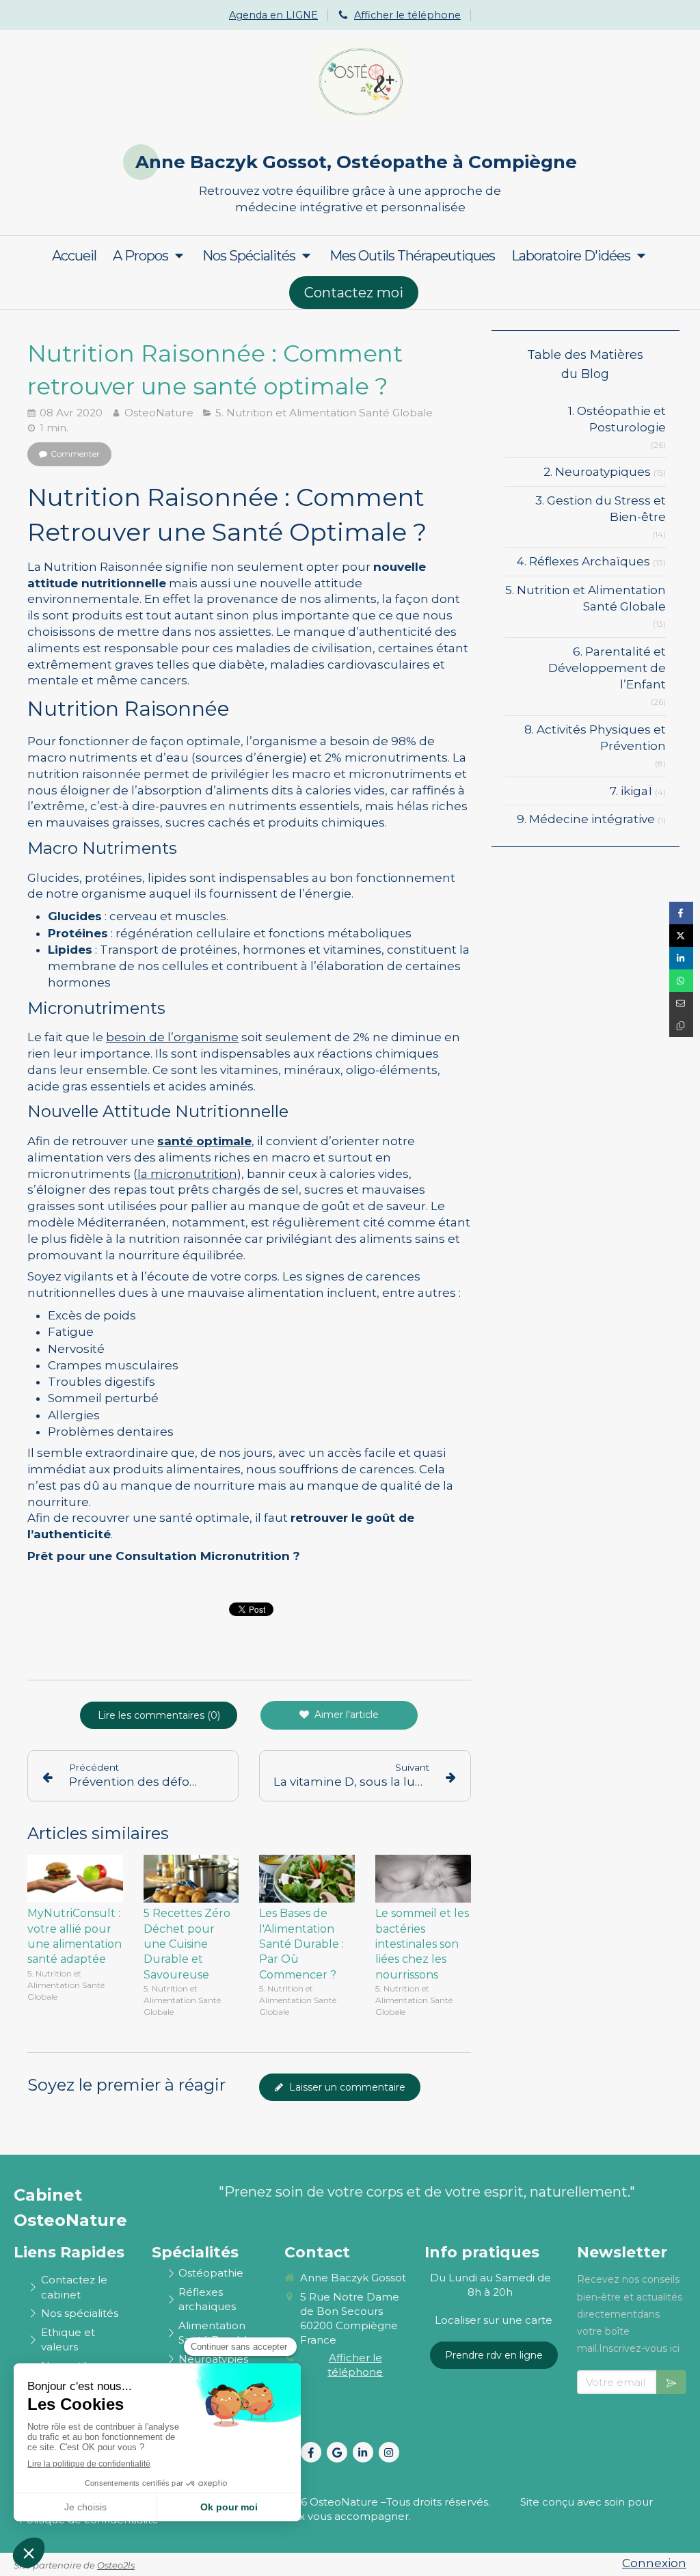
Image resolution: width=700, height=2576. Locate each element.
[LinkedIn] (363, 2452)
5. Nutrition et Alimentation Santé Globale (585, 598)
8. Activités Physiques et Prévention (595, 738)
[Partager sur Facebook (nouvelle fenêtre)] (681, 913)
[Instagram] (389, 2452)
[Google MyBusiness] (337, 2452)
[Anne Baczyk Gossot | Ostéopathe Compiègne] (361, 83)
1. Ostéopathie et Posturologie (617, 419)
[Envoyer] (671, 2382)
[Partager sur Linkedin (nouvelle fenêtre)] (681, 958)
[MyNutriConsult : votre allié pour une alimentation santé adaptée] (75, 1879)
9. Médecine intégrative (586, 819)
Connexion (654, 2563)
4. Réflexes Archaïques (583, 561)
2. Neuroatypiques (597, 472)
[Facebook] (311, 2452)
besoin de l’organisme (172, 1037)
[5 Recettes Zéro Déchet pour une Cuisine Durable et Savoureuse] (191, 1879)
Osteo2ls (116, 2565)
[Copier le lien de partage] (681, 1026)
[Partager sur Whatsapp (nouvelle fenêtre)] (681, 981)
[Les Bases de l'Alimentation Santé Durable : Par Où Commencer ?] (307, 1879)
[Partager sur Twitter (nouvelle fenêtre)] (681, 936)
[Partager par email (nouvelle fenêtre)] (681, 1003)
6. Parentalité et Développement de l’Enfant (607, 668)
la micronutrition (187, 1174)
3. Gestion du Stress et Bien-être (601, 509)
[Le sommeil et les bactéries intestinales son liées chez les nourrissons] (423, 1879)
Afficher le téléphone (407, 15)
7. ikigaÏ (631, 791)
